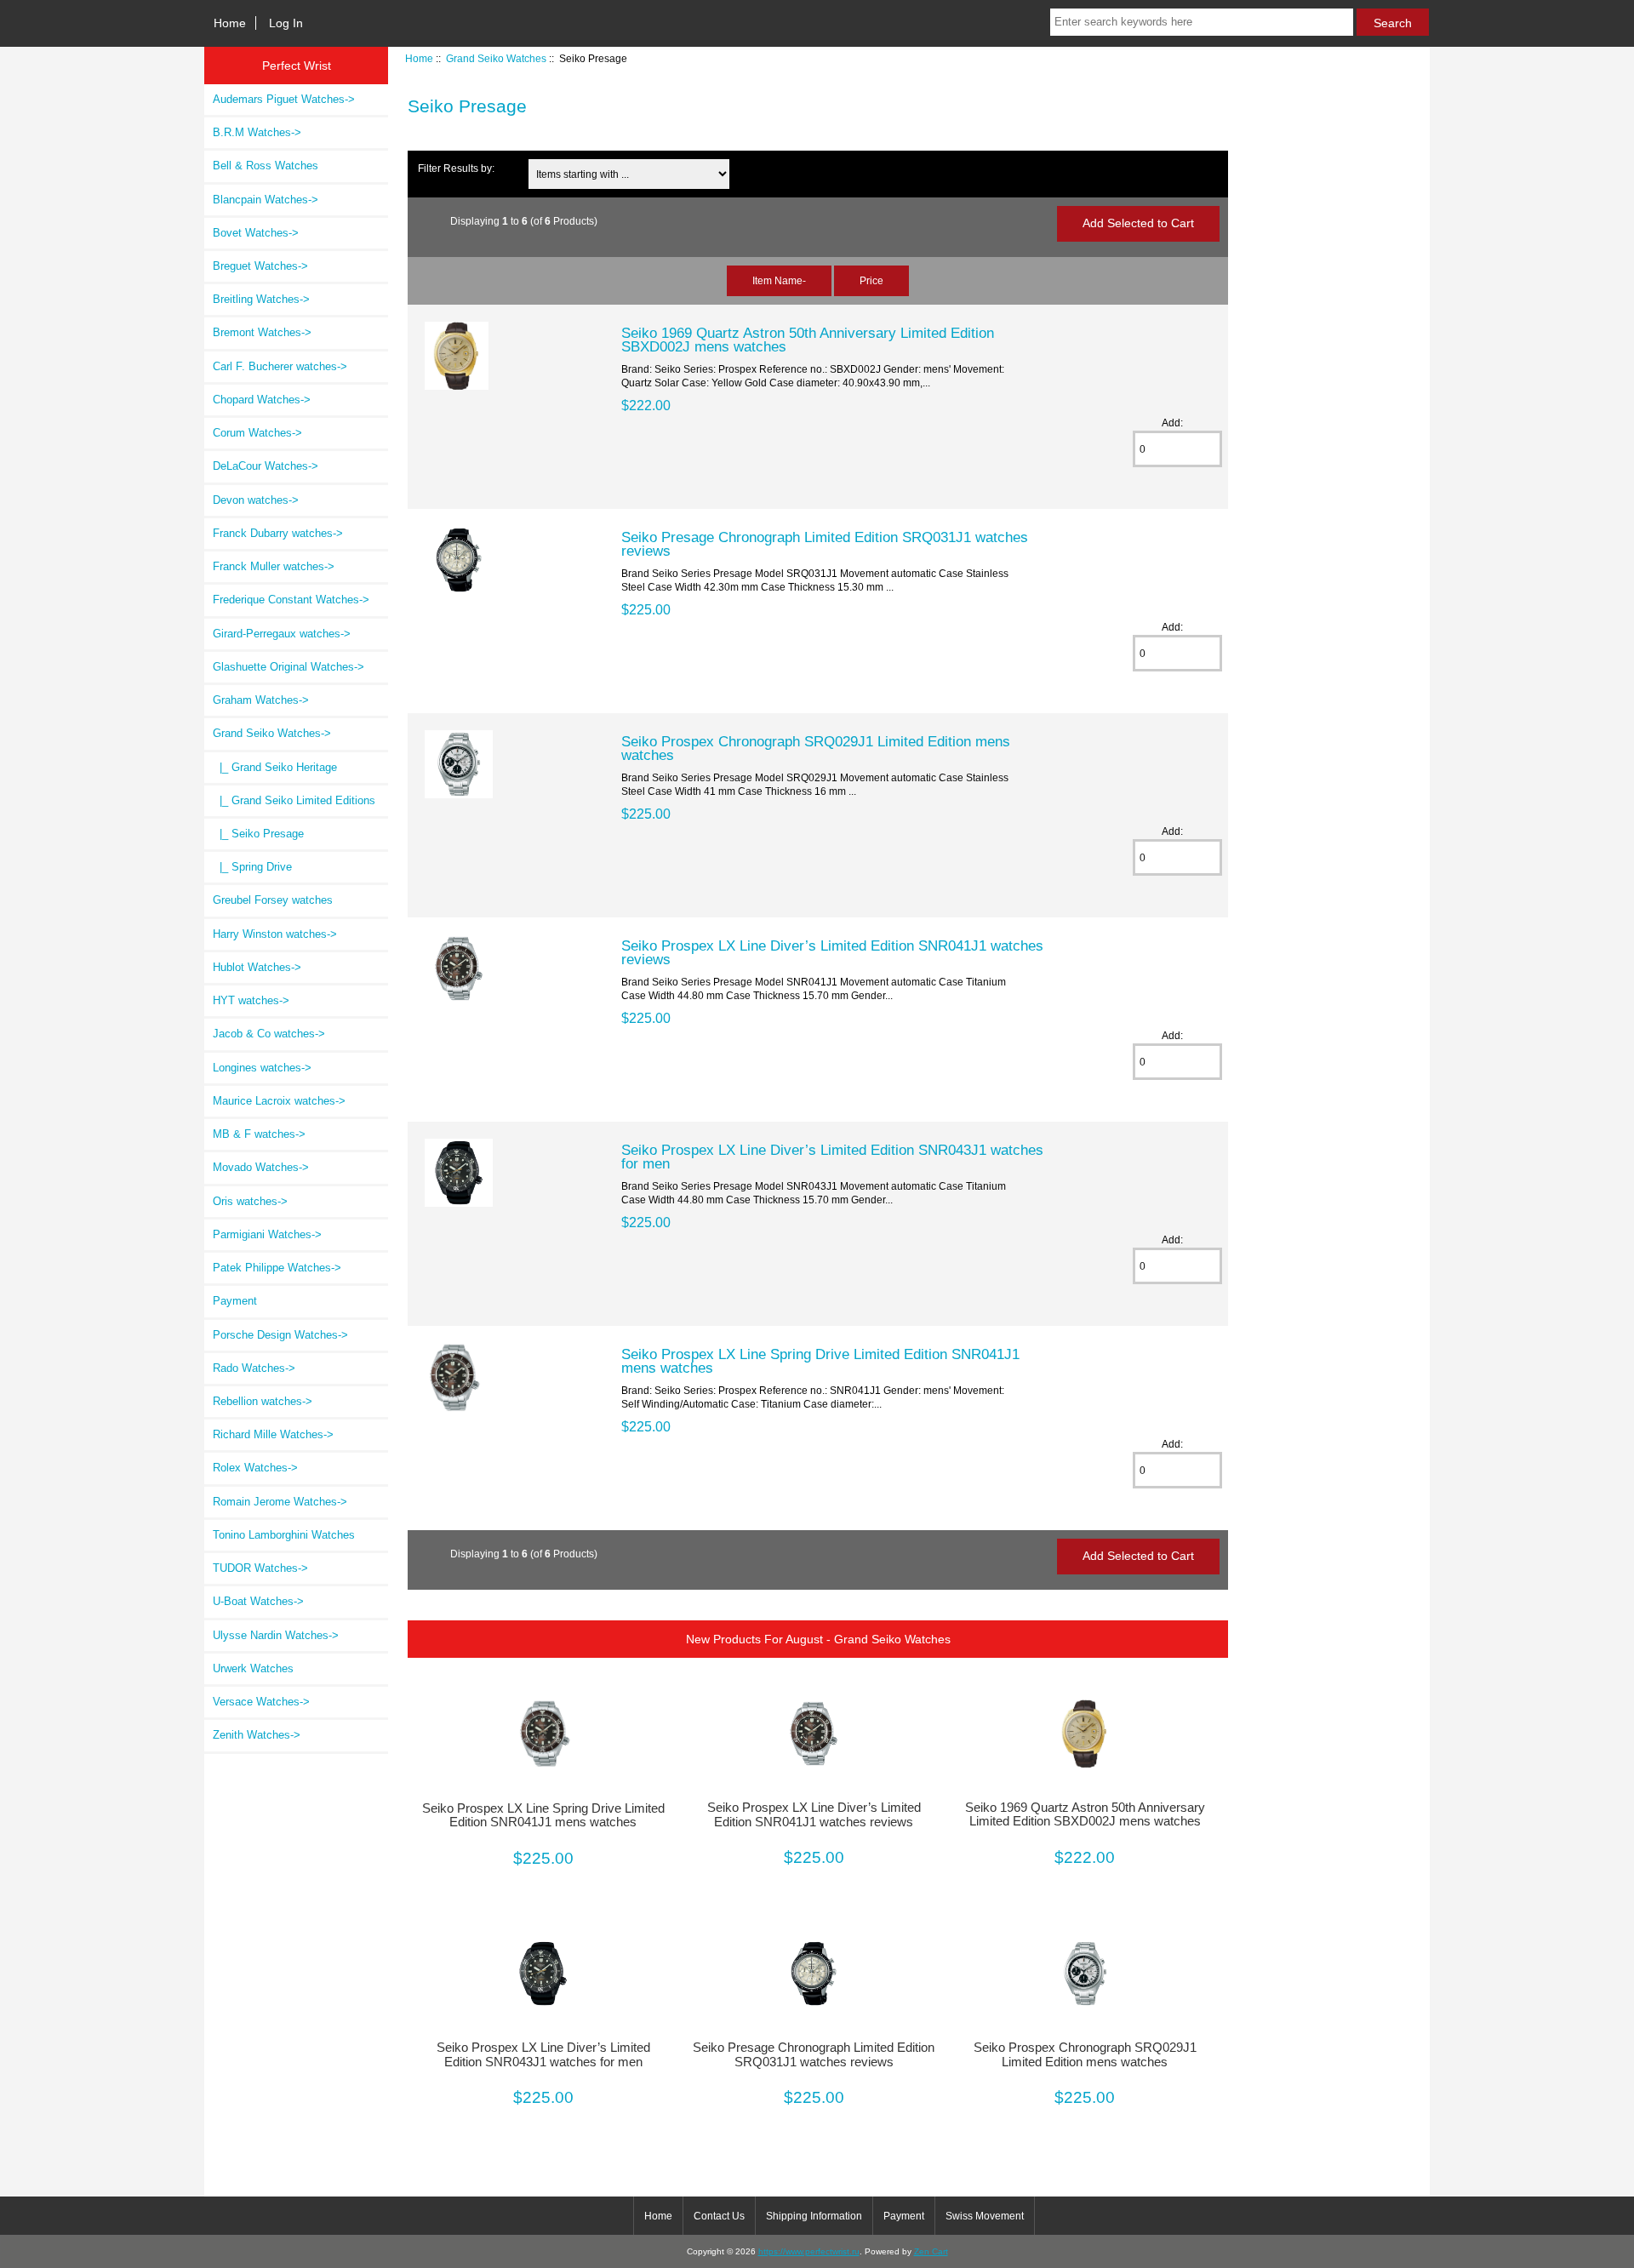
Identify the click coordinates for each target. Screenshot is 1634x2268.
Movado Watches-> (261, 1167)
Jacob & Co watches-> (269, 1034)
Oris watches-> (250, 1201)
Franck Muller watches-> (274, 566)
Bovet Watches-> (256, 233)
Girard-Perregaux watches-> (282, 634)
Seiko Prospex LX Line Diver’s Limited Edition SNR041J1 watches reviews (832, 952)
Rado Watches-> (254, 1368)
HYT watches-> (251, 1000)
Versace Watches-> (261, 1702)
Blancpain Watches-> (266, 200)
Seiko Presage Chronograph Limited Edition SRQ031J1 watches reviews (825, 544)
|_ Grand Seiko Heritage (275, 767)
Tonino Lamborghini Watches (284, 1535)
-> (272, 733)
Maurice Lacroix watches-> (279, 1101)
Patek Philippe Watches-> (277, 1268)
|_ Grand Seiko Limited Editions (294, 800)
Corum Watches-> (257, 433)
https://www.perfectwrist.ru (809, 2251)
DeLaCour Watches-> (266, 466)
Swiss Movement (985, 2216)
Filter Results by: (456, 168)
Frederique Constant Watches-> (291, 600)
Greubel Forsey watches (273, 900)
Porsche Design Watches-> (280, 1335)
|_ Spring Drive (252, 867)
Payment (235, 1301)
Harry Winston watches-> (275, 934)
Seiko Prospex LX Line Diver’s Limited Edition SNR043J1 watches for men (832, 1157)
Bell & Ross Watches (266, 166)
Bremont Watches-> (262, 332)
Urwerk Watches (253, 1668)
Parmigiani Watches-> (267, 1234)
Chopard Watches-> (262, 400)
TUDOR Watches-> (260, 1568)
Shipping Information (814, 2216)
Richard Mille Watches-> (273, 1434)
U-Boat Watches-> (258, 1601)
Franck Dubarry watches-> (278, 533)
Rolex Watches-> (255, 1468)
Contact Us (719, 2216)
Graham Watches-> (261, 700)
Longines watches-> (262, 1068)
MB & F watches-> (259, 1134)
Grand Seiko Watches (496, 58)
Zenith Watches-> (257, 1735)
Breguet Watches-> (260, 266)
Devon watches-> (256, 500)
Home (230, 23)
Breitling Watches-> (261, 299)
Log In (286, 23)
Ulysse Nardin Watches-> (276, 1635)
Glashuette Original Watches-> (289, 667)
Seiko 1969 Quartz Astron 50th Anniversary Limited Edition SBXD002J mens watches (808, 340)
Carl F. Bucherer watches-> (280, 366)
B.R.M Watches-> (257, 132)
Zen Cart (931, 2251)
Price (871, 280)
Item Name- (779, 280)
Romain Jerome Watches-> (280, 1502)
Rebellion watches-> (263, 1401)
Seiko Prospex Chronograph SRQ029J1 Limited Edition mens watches (816, 748)
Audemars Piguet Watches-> (284, 99)
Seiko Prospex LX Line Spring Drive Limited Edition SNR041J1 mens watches (820, 1361)
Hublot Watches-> (257, 967)
